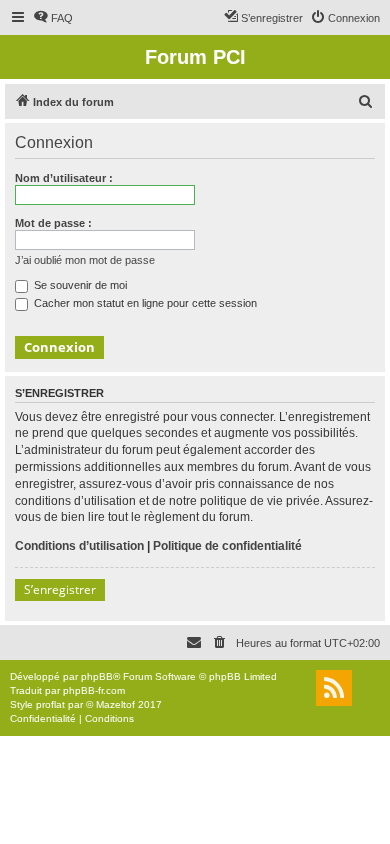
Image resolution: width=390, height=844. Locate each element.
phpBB (97, 676)
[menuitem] (53, 18)
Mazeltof (115, 704)
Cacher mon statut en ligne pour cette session (144, 303)
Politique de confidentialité (227, 546)
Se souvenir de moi (79, 285)
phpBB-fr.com (94, 690)
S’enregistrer (60, 589)
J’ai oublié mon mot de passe (85, 260)
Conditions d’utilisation (79, 546)
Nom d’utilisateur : (64, 178)
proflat (50, 704)
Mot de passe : (53, 223)
